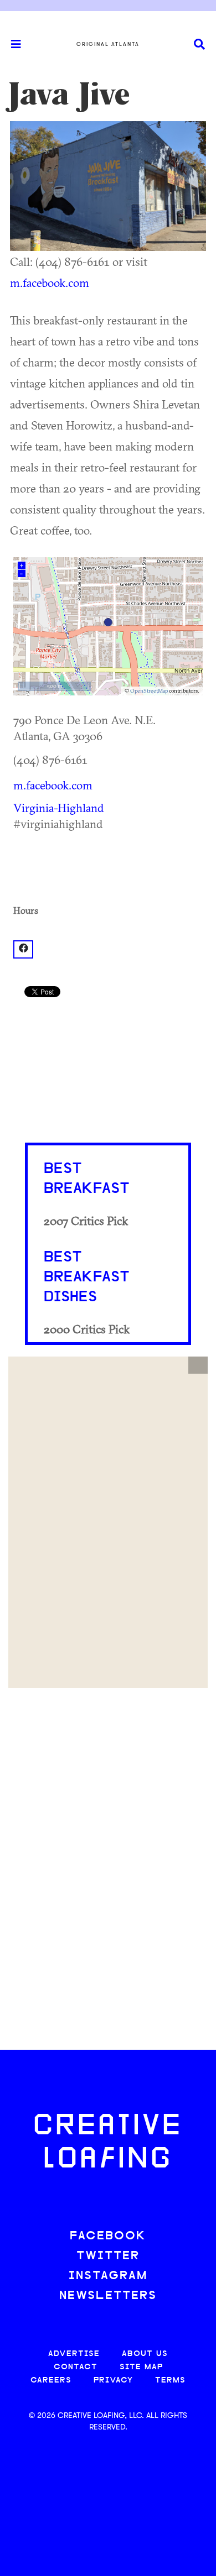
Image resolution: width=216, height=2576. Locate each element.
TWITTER (108, 2256)
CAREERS (51, 2381)
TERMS (170, 2381)
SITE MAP (141, 2367)
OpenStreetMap (149, 691)
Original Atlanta (108, 44)
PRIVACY (113, 2381)
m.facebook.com (50, 282)
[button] (198, 1365)
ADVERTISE (74, 2354)
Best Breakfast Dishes (87, 1277)
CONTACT (76, 2367)
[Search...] (199, 44)
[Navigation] (11, 44)
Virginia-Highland (59, 808)
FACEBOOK (108, 2236)
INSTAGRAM (108, 2276)
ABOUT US (145, 2354)
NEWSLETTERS (108, 2296)
